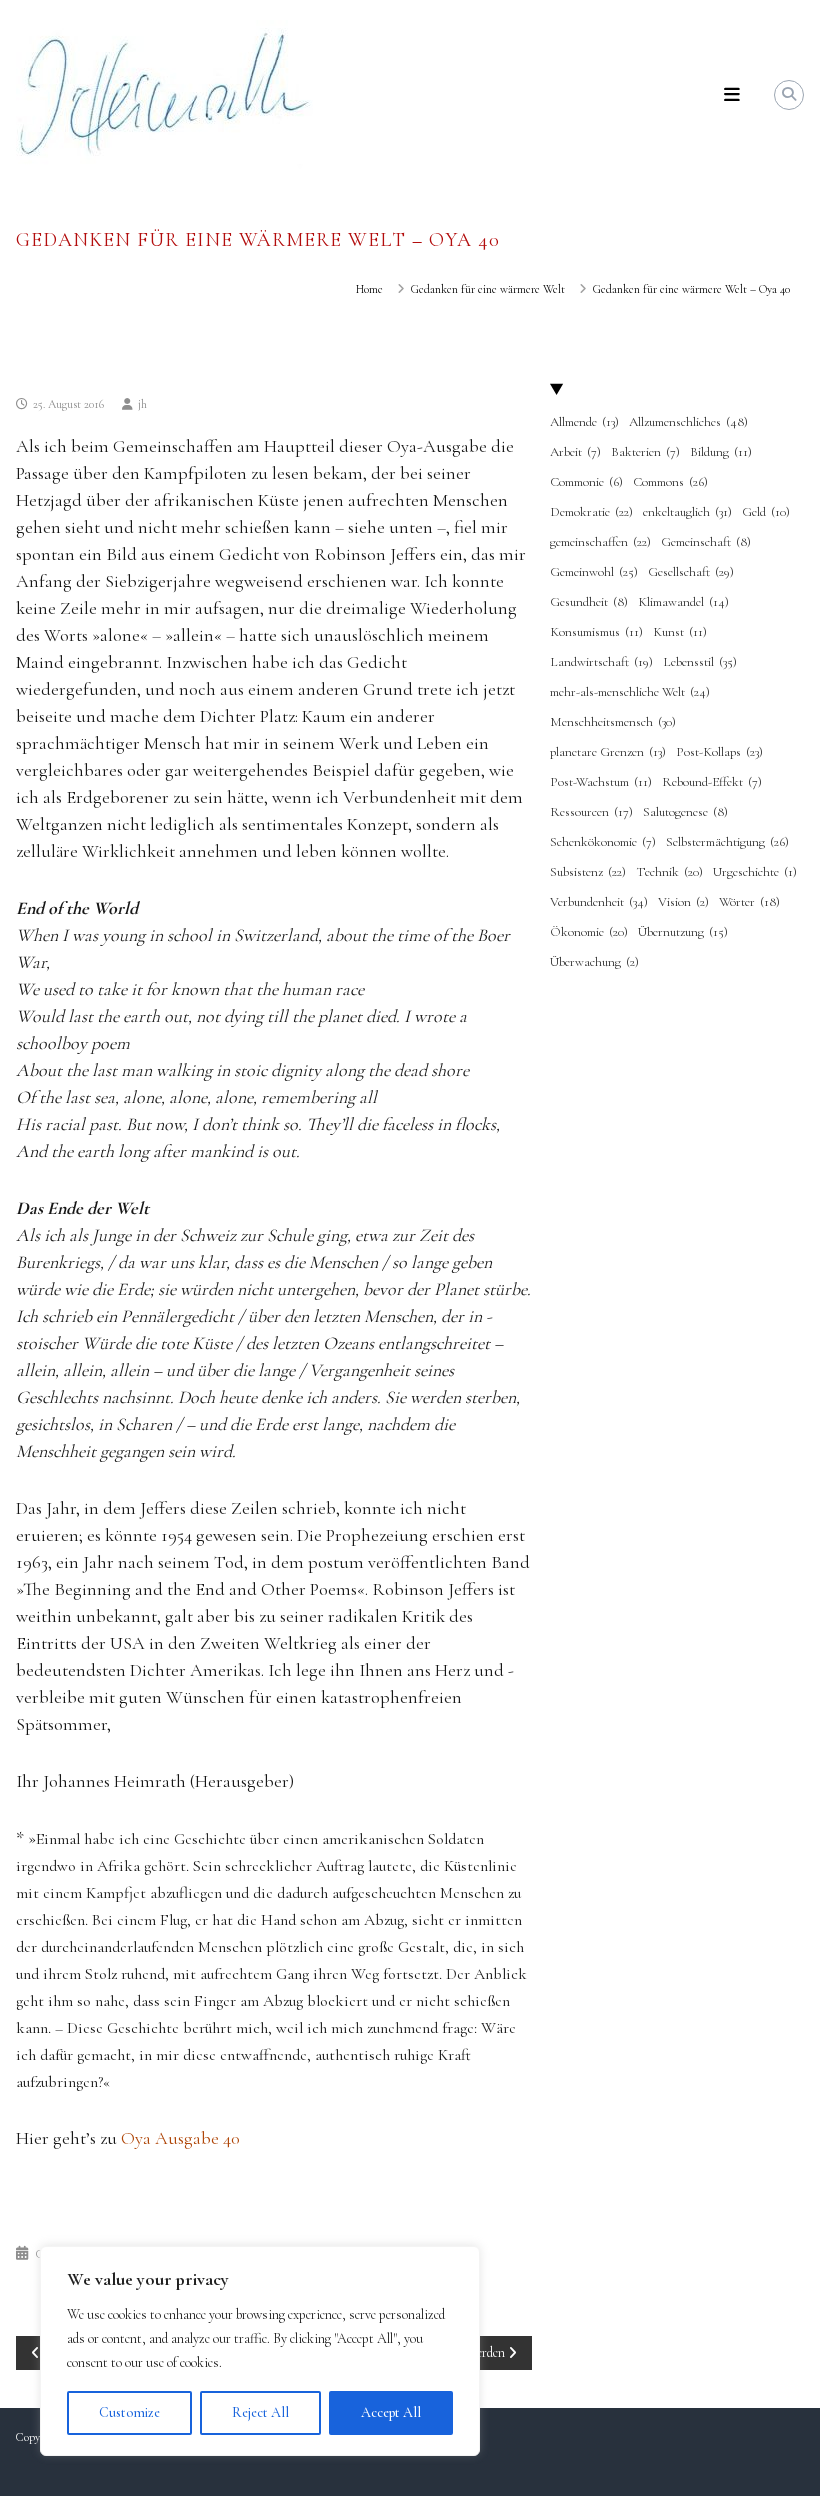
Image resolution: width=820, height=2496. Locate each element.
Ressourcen (591, 812)
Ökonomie (589, 932)
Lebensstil (700, 662)
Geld (766, 512)
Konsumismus (596, 632)
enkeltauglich (687, 512)
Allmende (584, 422)
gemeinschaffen (600, 542)
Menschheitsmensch (613, 722)
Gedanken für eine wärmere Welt (488, 289)
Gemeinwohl (594, 572)
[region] (260, 2351)
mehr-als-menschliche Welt (630, 692)
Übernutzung (683, 932)
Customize (129, 2412)
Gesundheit (589, 602)
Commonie (586, 482)
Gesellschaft (691, 572)
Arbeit (575, 452)
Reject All (260, 2412)
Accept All (391, 2412)
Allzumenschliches (688, 422)
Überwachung (594, 962)
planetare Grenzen (608, 752)
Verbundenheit (599, 902)
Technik (669, 872)
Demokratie (591, 512)
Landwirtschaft (601, 662)
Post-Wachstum (601, 782)
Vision (683, 902)
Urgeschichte (755, 872)
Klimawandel (683, 602)
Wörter (749, 902)
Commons (670, 482)
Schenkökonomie (603, 842)
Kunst (680, 632)
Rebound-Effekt (712, 782)
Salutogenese (685, 812)
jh (142, 404)
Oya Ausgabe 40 (180, 2138)
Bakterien (645, 452)
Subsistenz (588, 872)
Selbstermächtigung (727, 842)
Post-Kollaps (719, 752)
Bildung (721, 452)
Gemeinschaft (706, 542)
